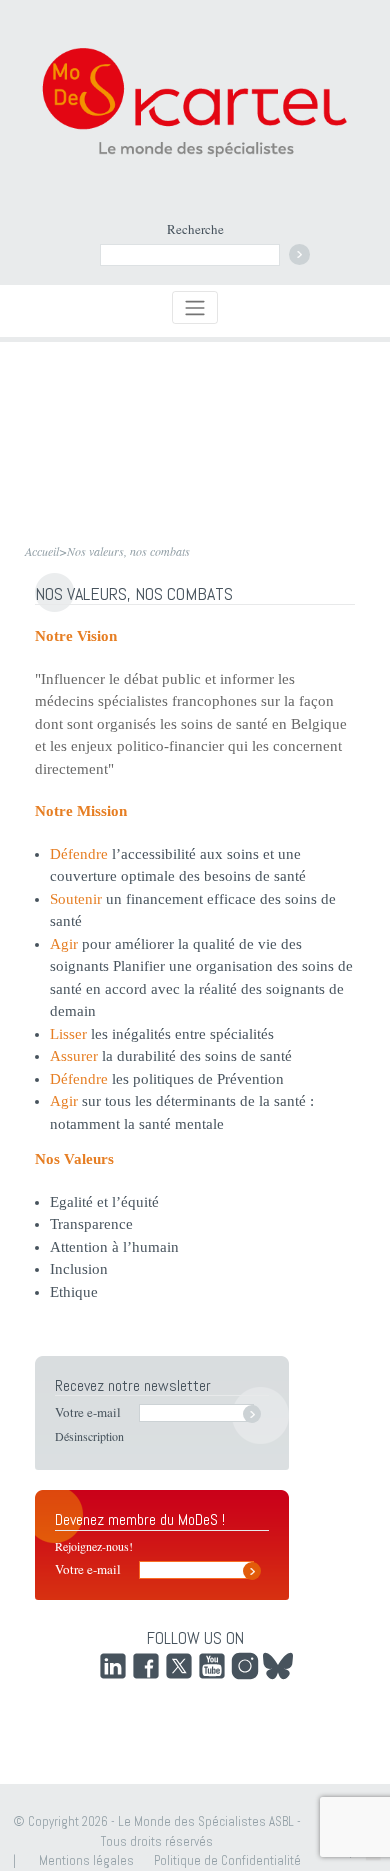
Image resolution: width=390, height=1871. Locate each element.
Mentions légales (86, 1860)
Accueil (42, 551)
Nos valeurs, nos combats (128, 551)
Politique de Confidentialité (227, 1860)
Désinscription (89, 1436)
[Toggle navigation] (195, 307)
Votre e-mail (88, 1412)
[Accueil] (195, 101)
